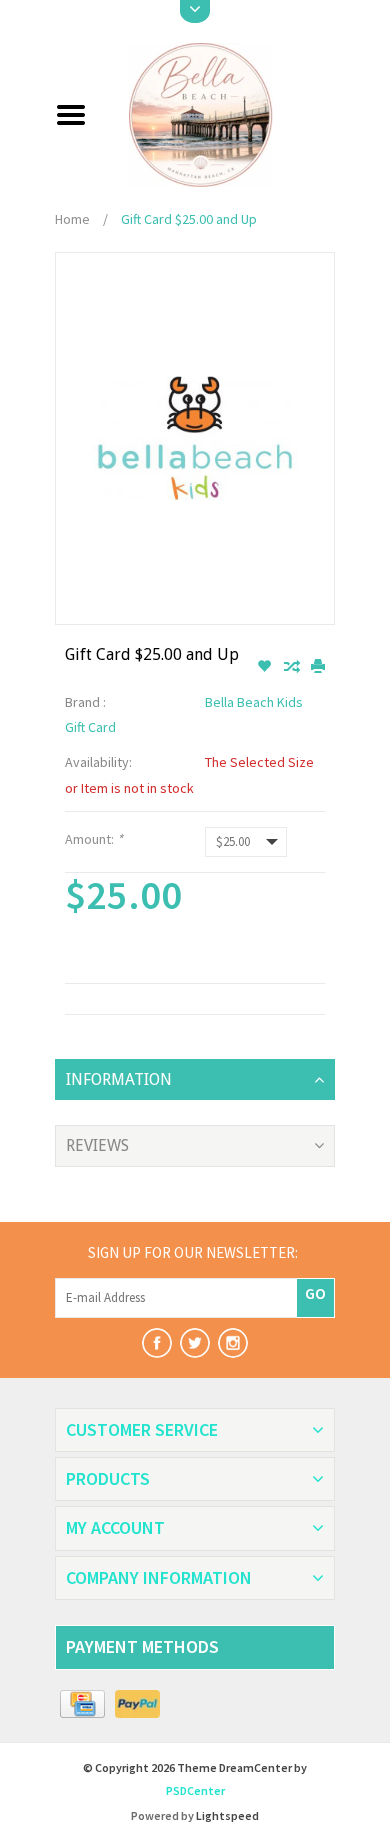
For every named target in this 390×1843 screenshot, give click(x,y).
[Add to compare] (292, 667)
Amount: (94, 839)
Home (72, 219)
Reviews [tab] (97, 1145)
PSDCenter (195, 1790)
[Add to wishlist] (265, 667)
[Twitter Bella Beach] (195, 1343)
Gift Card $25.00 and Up (189, 219)
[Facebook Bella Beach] (157, 1343)
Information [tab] (119, 1079)
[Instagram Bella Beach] (233, 1343)
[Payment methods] (82, 1705)
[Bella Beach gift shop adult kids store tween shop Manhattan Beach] (218, 113)
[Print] (318, 667)
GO (315, 1293)
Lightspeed (227, 1815)
